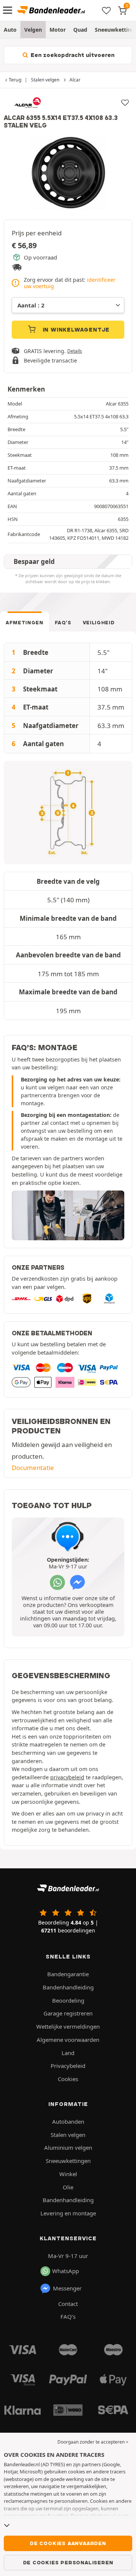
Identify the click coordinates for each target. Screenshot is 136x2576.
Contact (68, 2304)
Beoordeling (68, 2000)
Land (68, 2053)
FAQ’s (63, 623)
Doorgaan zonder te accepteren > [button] (93, 2442)
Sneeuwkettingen (68, 2161)
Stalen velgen (68, 2135)
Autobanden (68, 2121)
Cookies (68, 2079)
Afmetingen (25, 623)
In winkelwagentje (75, 330)
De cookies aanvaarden (68, 2543)
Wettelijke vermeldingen (68, 2026)
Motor (58, 30)
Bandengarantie (68, 1974)
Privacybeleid (68, 2066)
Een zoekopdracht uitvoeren (72, 55)
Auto (10, 30)
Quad (80, 30)
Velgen (33, 30)
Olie (68, 2187)
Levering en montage (68, 2213)
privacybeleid (67, 1777)
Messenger (67, 2288)
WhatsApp (66, 2271)
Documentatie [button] (33, 1468)
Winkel (68, 2174)
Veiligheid (99, 623)
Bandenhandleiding (68, 1987)
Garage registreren (68, 2013)
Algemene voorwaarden (68, 2040)
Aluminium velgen (68, 2147)
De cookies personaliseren (68, 2562)
